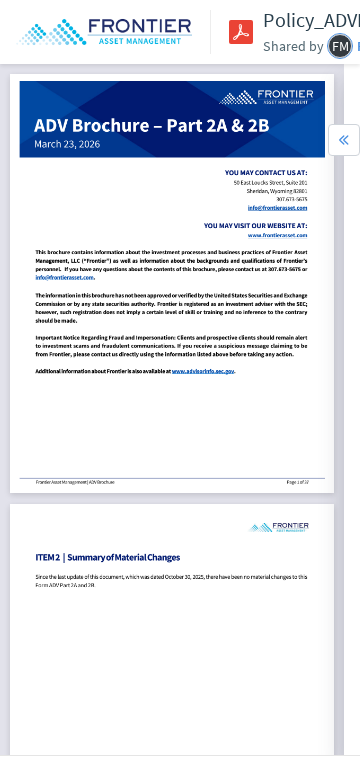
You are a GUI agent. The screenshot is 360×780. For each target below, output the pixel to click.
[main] (172, 409)
